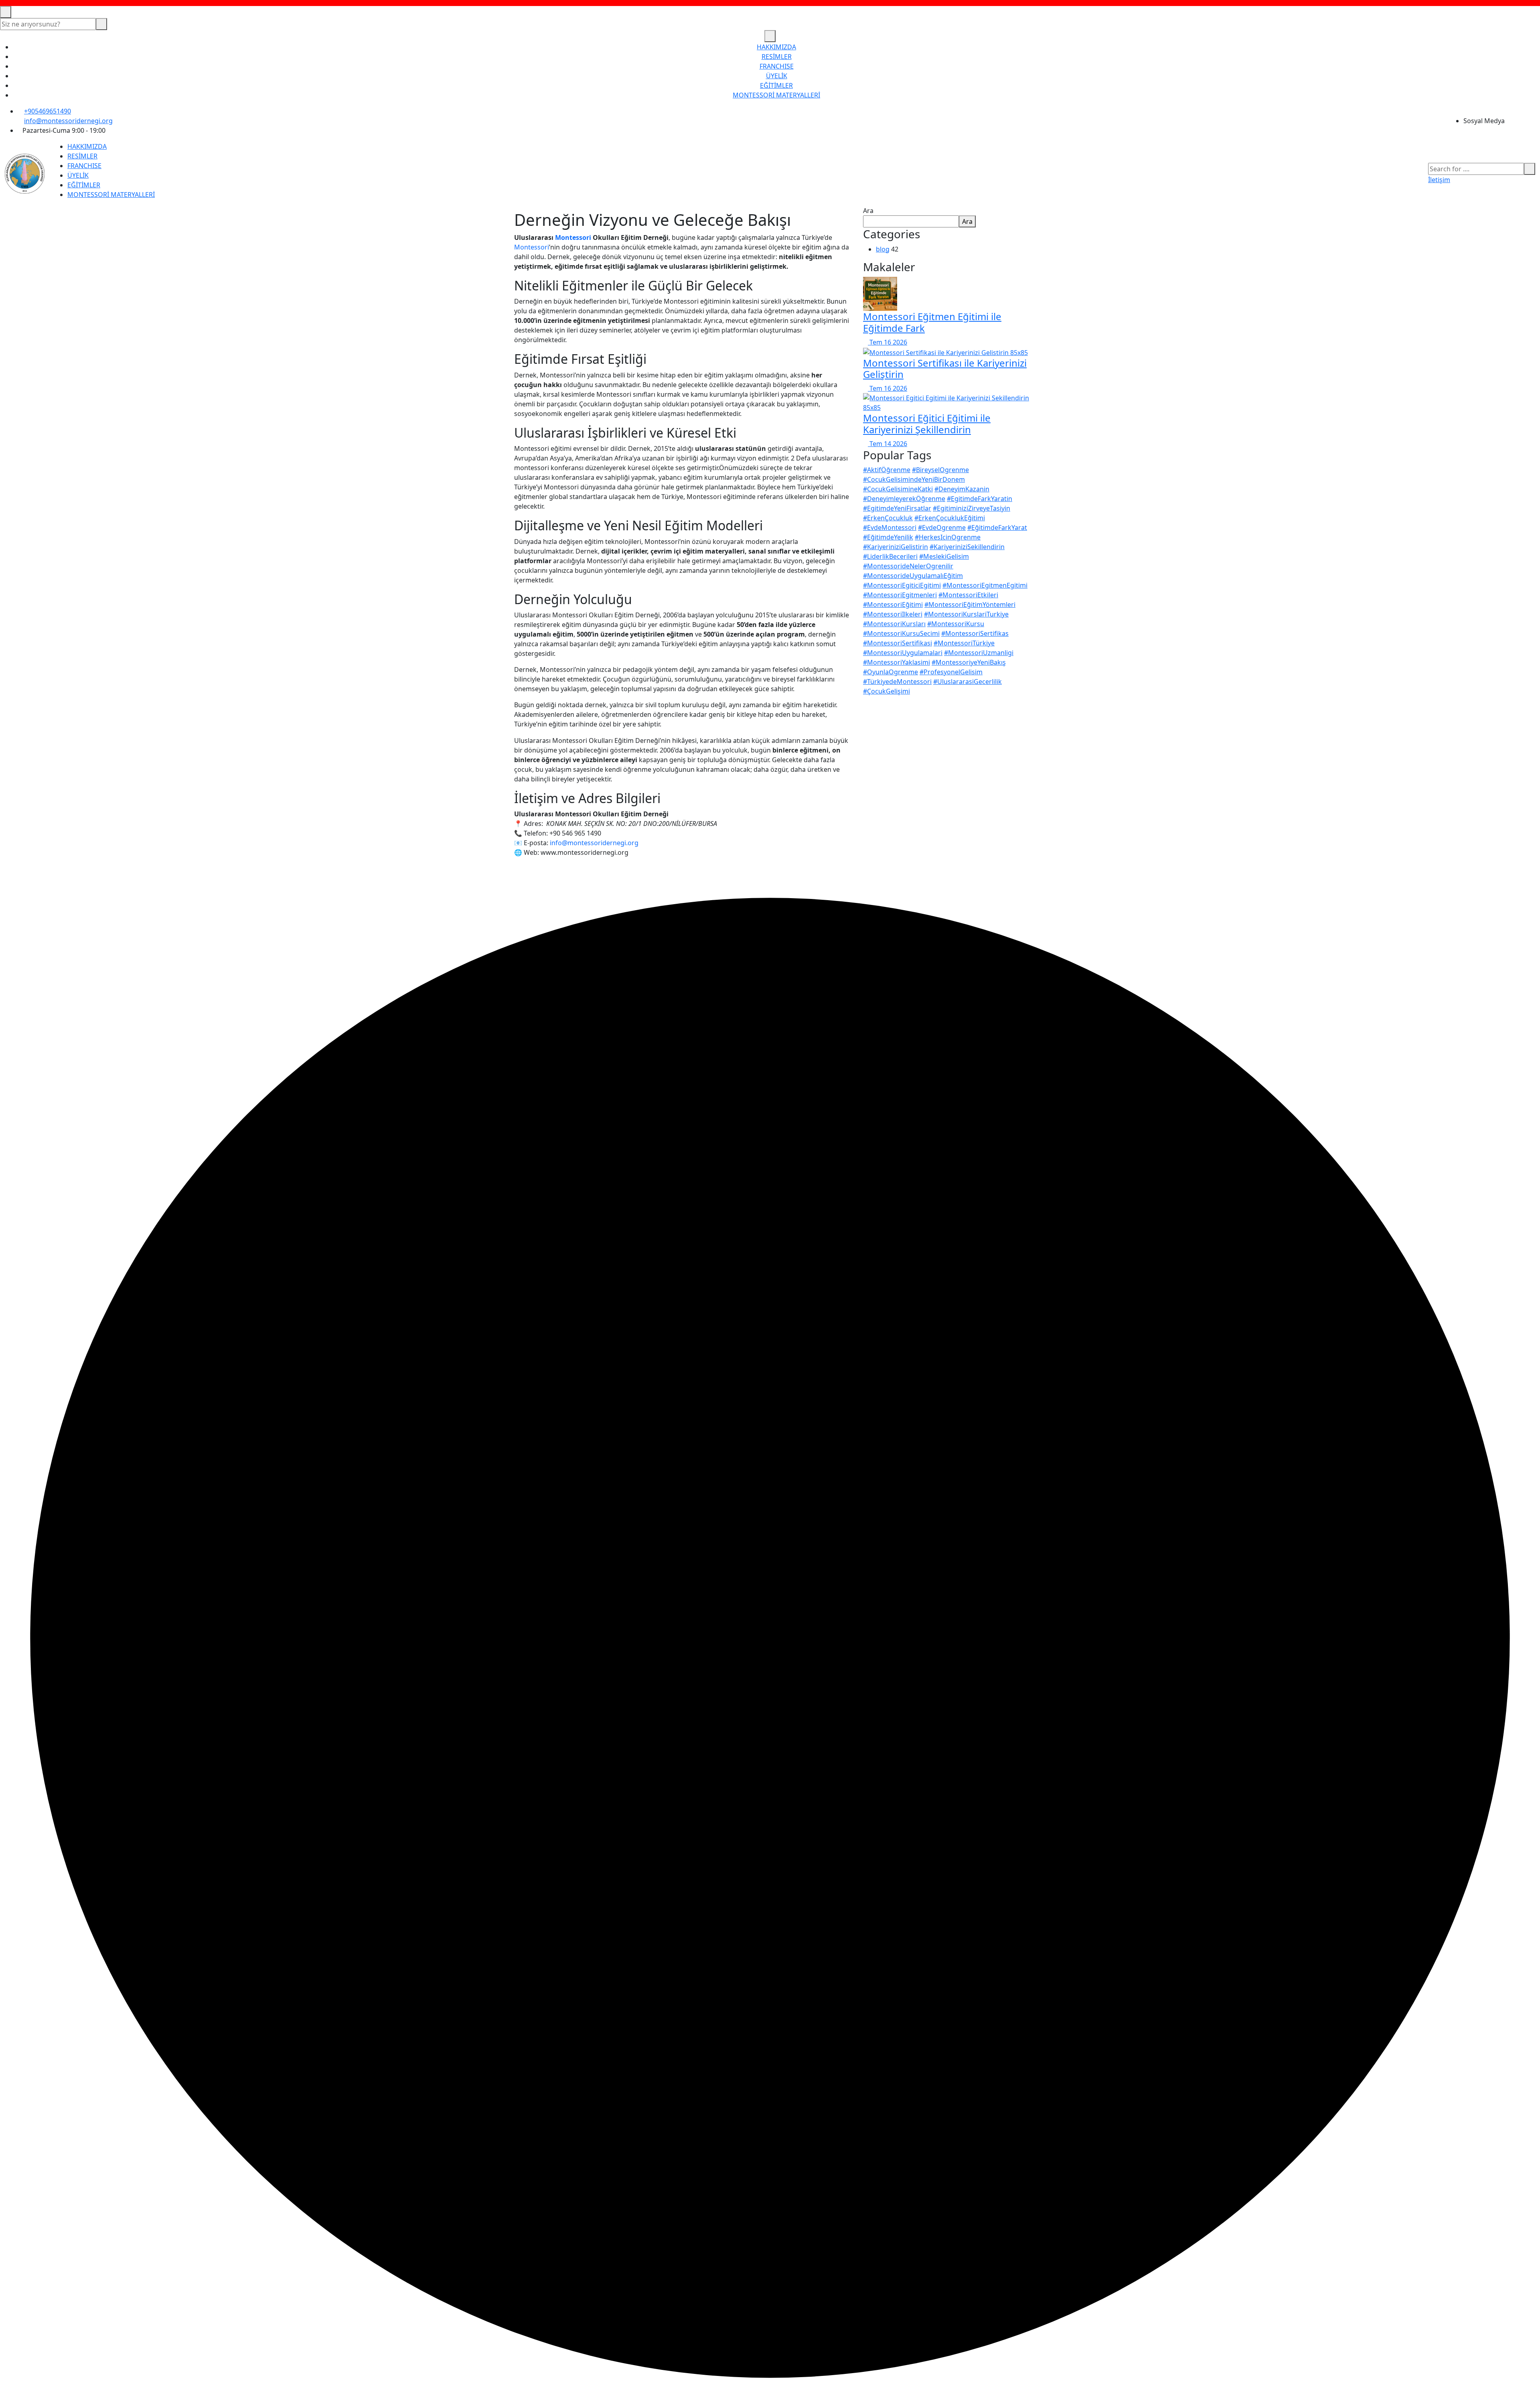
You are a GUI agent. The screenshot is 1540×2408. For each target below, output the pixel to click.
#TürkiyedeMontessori (897, 682)
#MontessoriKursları (894, 624)
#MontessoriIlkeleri (893, 614)
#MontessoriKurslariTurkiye (966, 614)
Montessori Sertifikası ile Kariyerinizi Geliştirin (945, 369)
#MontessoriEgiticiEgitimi (902, 585)
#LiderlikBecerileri (890, 556)
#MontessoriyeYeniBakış (969, 662)
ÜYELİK (777, 76)
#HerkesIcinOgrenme (948, 537)
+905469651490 (48, 111)
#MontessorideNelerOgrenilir (908, 566)
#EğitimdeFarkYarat (997, 527)
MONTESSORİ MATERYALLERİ (776, 95)
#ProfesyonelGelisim (951, 672)
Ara (868, 211)
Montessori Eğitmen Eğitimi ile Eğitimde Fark (932, 322)
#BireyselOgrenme (940, 470)
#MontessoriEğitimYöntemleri (970, 605)
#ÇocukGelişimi (887, 691)
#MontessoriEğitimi (893, 605)
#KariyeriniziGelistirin (896, 547)
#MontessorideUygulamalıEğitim (913, 576)
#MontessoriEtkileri (968, 595)
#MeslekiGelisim (944, 556)
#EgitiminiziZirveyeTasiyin (972, 508)
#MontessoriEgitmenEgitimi (985, 585)
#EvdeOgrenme (942, 527)
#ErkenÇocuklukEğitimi (950, 518)
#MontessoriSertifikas (975, 633)
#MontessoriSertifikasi (898, 643)
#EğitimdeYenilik (888, 537)
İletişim (1439, 180)
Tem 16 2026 (888, 342)
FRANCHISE (777, 66)
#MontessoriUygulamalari (903, 653)
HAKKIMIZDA (776, 47)
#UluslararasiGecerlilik (968, 682)
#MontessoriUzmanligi (979, 653)
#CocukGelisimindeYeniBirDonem (914, 479)
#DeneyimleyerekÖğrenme (904, 499)
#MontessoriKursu (956, 624)
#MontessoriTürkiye (964, 643)
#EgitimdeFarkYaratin (980, 499)
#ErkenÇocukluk (888, 518)
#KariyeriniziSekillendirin (967, 547)
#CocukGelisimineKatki (898, 489)
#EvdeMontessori (890, 527)
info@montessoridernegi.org (68, 121)
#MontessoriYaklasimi (897, 662)
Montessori (573, 237)
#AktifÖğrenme (887, 470)
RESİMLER (777, 57)
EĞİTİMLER (776, 85)
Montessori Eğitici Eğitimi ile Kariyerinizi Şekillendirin (927, 424)
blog (883, 249)
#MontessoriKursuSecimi (901, 633)
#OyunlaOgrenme (891, 672)
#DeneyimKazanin (962, 489)
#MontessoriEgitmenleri (900, 595)
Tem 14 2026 (888, 444)
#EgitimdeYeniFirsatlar (897, 508)
